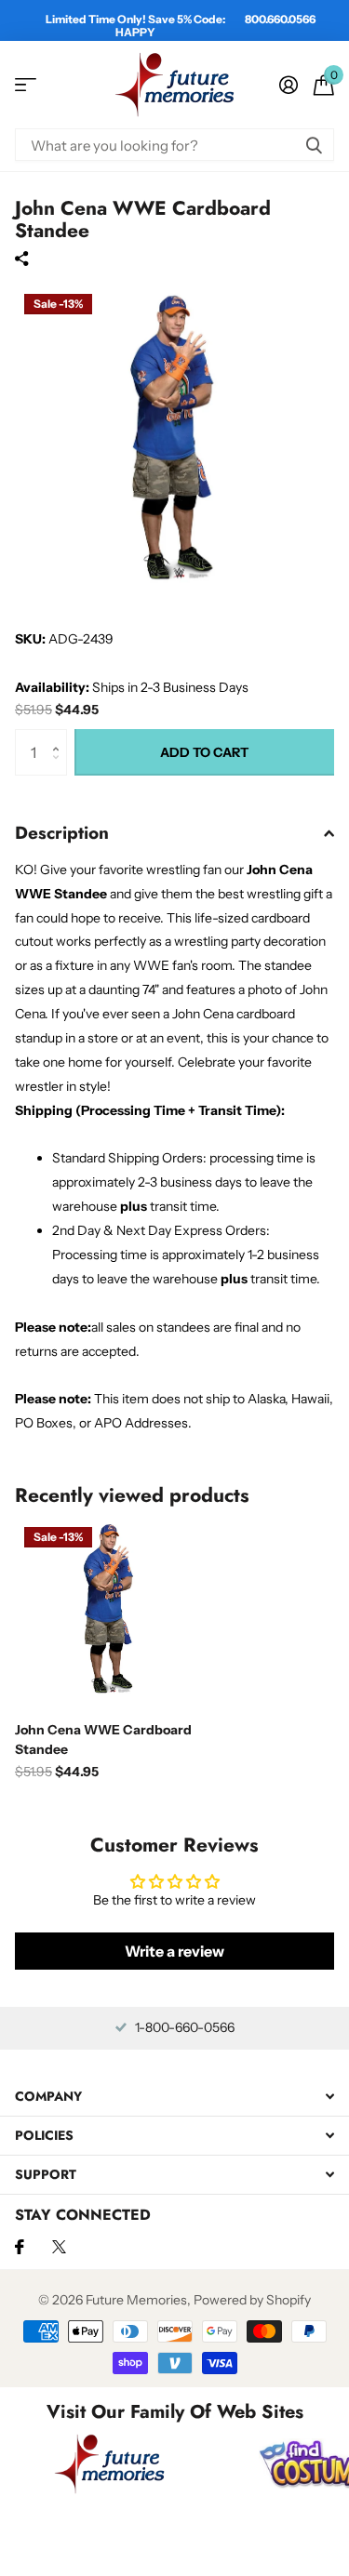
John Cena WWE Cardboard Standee (103, 1739)
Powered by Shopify (252, 2300)
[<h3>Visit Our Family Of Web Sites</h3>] (110, 2463)
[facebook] (20, 2247)
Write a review (174, 1951)
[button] (60, 736)
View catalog (26, 85)
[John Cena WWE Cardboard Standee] (110, 1613)
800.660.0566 (280, 19)
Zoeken (314, 145)
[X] (59, 2247)
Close (174, 2097)
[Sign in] (288, 85)
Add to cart (204, 752)
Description (62, 833)
